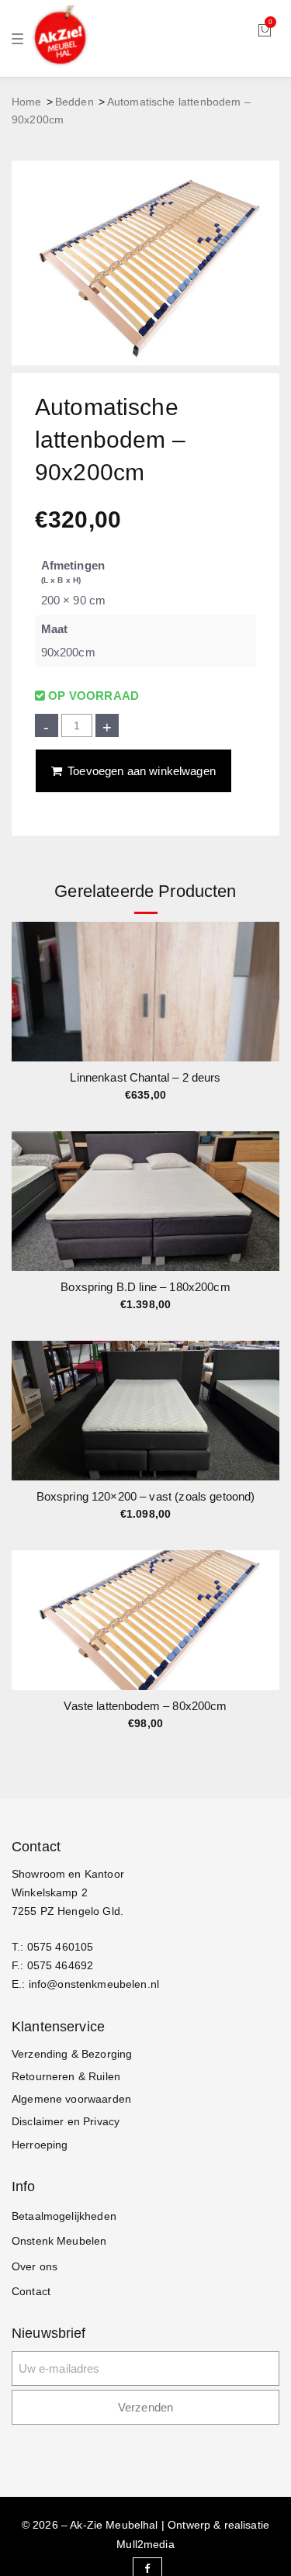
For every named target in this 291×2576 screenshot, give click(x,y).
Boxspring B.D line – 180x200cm (145, 1287)
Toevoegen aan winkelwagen (142, 771)
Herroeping (40, 2145)
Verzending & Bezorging (72, 2054)
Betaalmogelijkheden (64, 2216)
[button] (267, 1002)
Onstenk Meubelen (59, 2241)
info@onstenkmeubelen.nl (94, 1984)
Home (27, 102)
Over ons (35, 2266)
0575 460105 (61, 1947)
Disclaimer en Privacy (66, 2121)
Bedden (74, 102)
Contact (31, 2291)
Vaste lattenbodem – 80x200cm (145, 1706)
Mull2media (145, 2544)
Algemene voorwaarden (71, 2099)
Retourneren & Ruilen (66, 2076)
